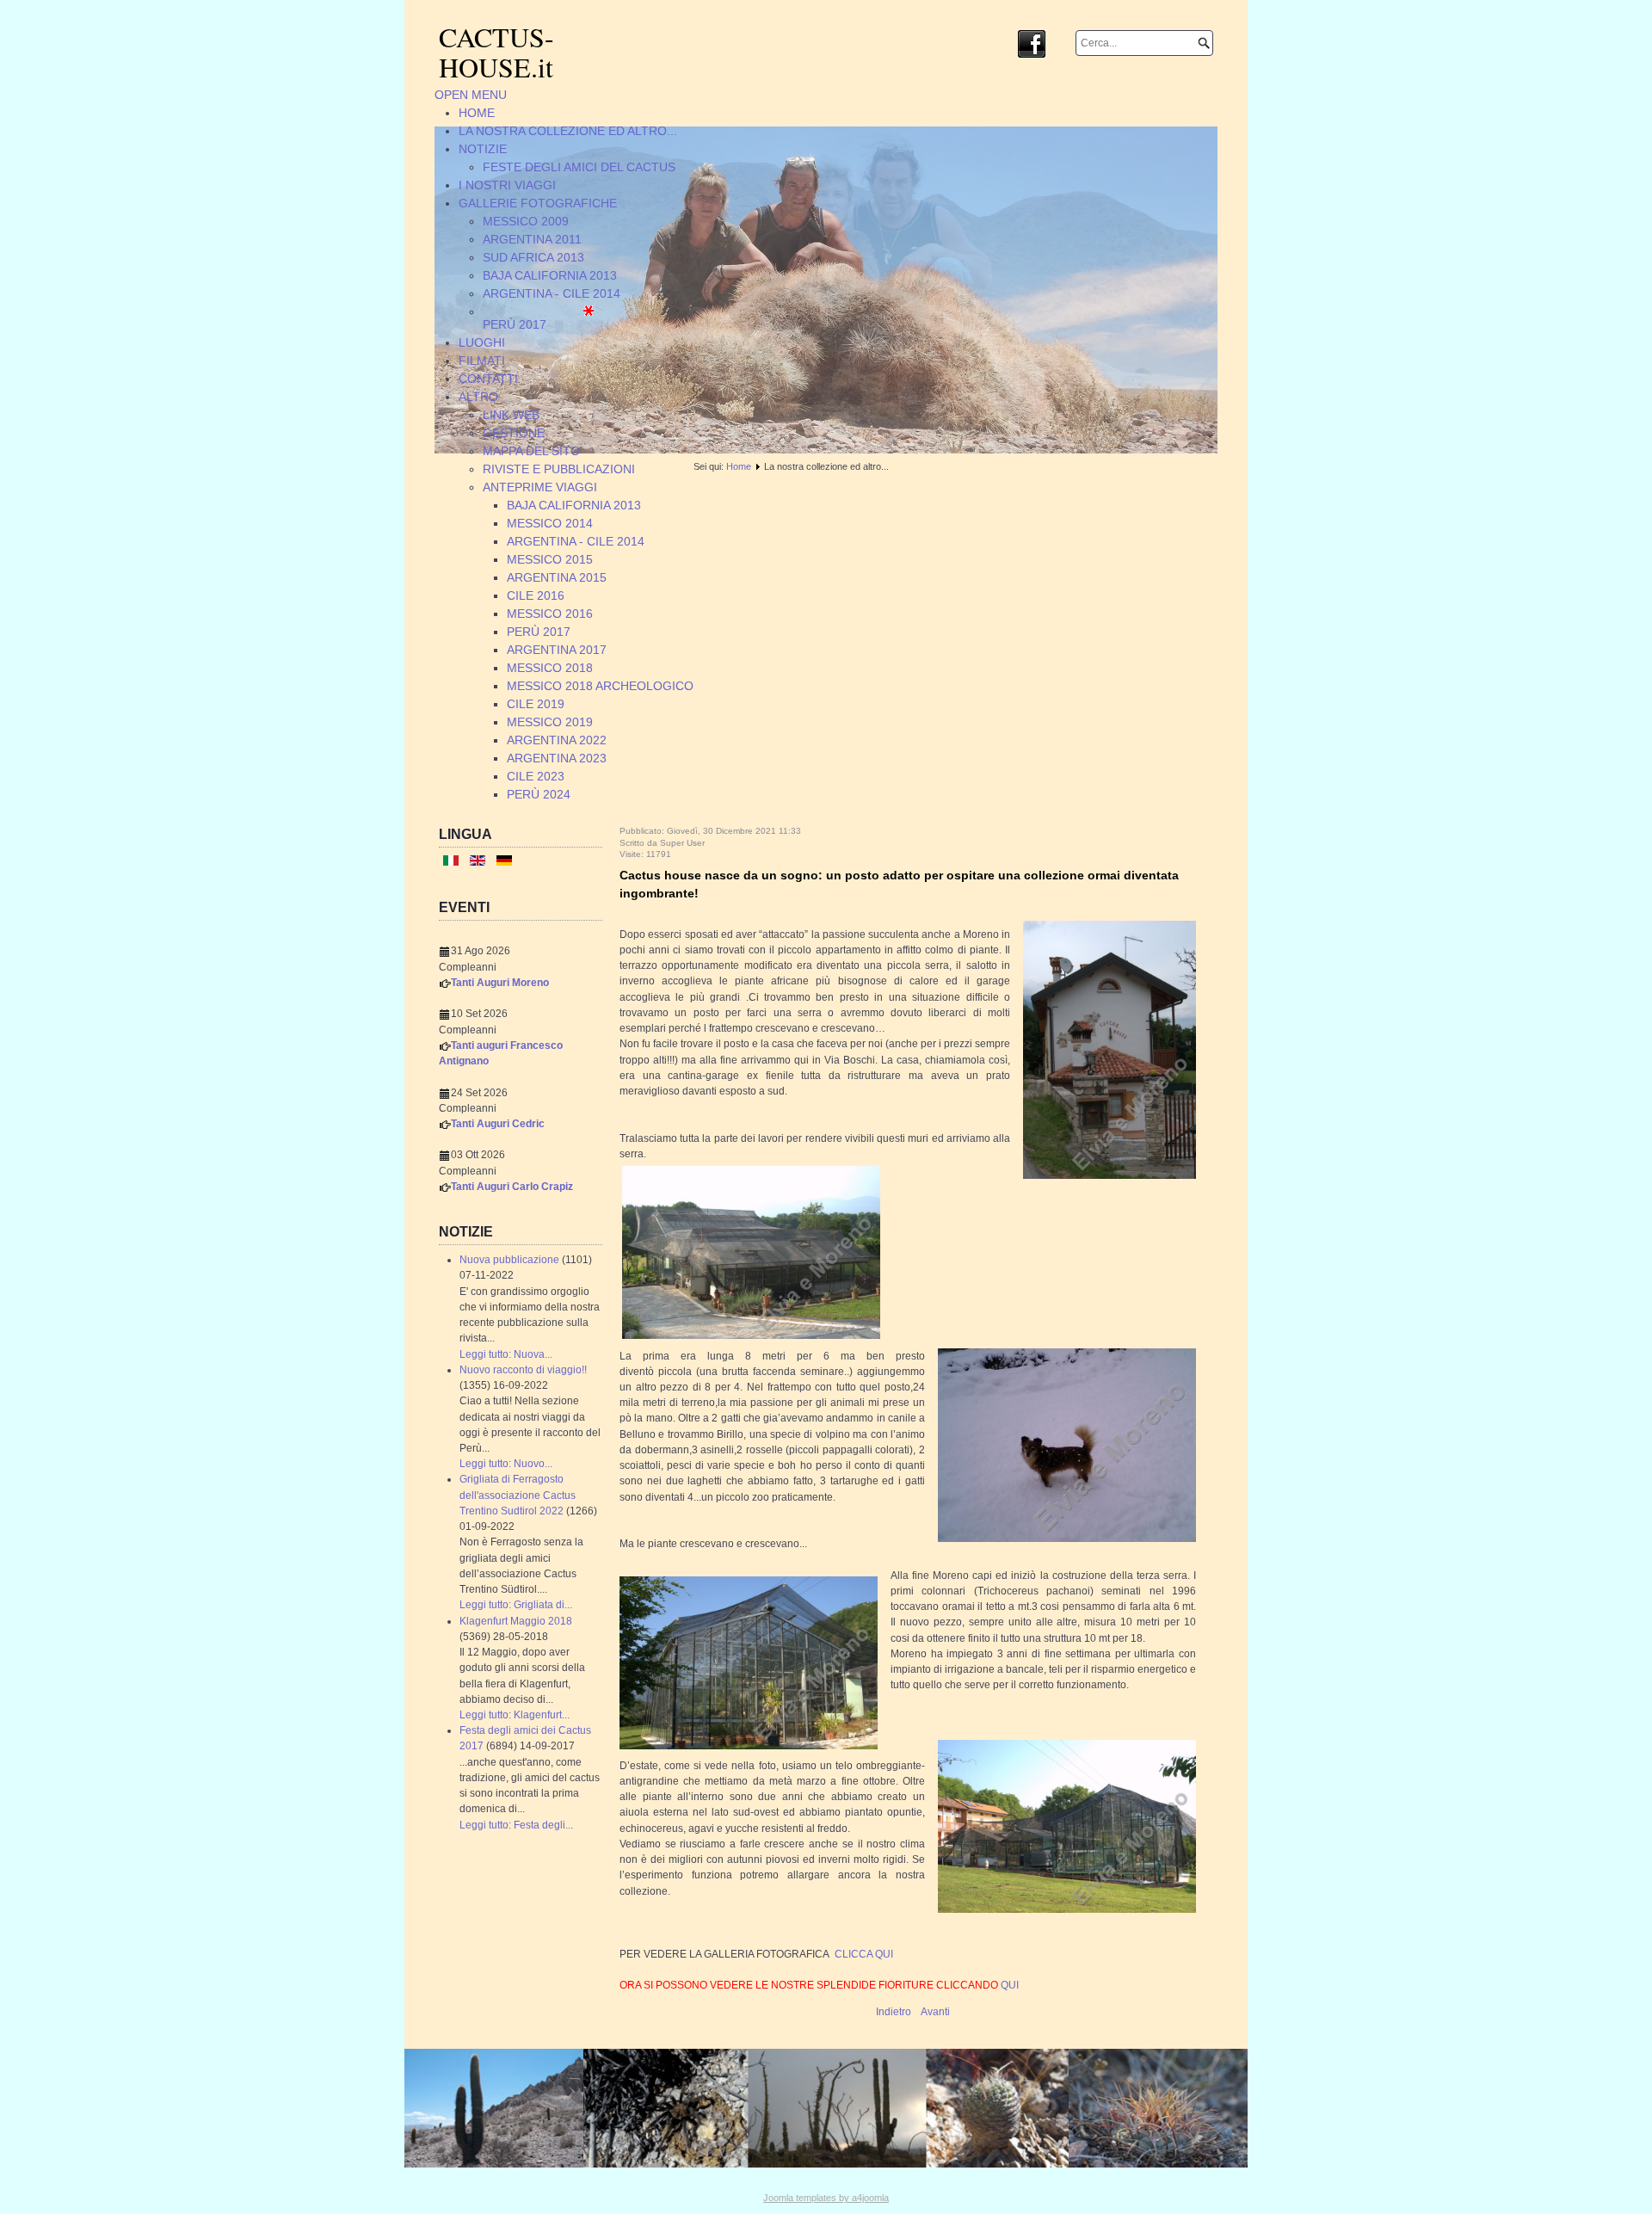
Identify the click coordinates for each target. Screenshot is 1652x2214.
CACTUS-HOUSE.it (496, 52)
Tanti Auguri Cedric (498, 1124)
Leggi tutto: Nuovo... (506, 1464)
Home (739, 466)
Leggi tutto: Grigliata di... (516, 1605)
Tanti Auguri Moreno (500, 983)
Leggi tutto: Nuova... (506, 1354)
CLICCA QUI (864, 1954)
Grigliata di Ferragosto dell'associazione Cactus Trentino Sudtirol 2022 (518, 1495)
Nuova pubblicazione (509, 1260)
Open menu (471, 95)
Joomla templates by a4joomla (826, 2198)
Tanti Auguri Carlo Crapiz (512, 1187)
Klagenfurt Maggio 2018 (516, 1621)
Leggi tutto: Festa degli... (516, 1825)
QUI (1010, 1985)
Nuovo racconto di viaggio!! (523, 1370)
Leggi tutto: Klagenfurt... (515, 1715)
